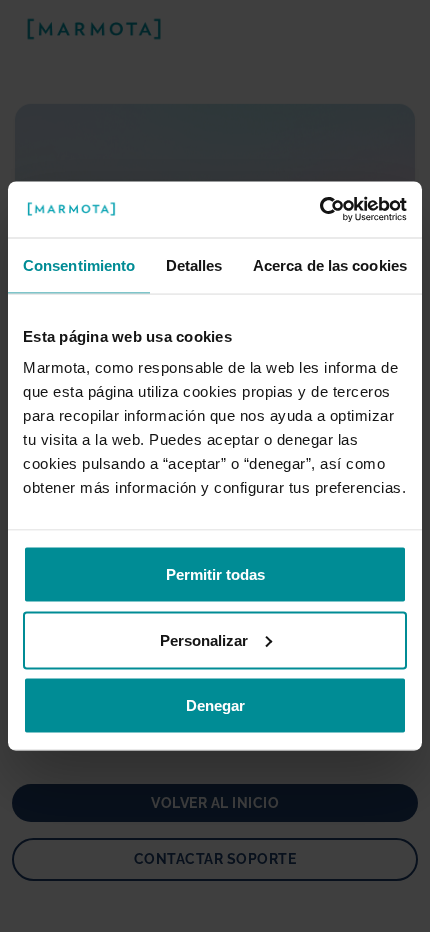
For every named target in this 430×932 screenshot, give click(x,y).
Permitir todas (215, 574)
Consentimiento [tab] (79, 264)
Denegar (215, 705)
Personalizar (204, 639)
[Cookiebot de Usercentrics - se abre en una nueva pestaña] (319, 210)
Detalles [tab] (194, 264)
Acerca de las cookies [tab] (330, 264)
